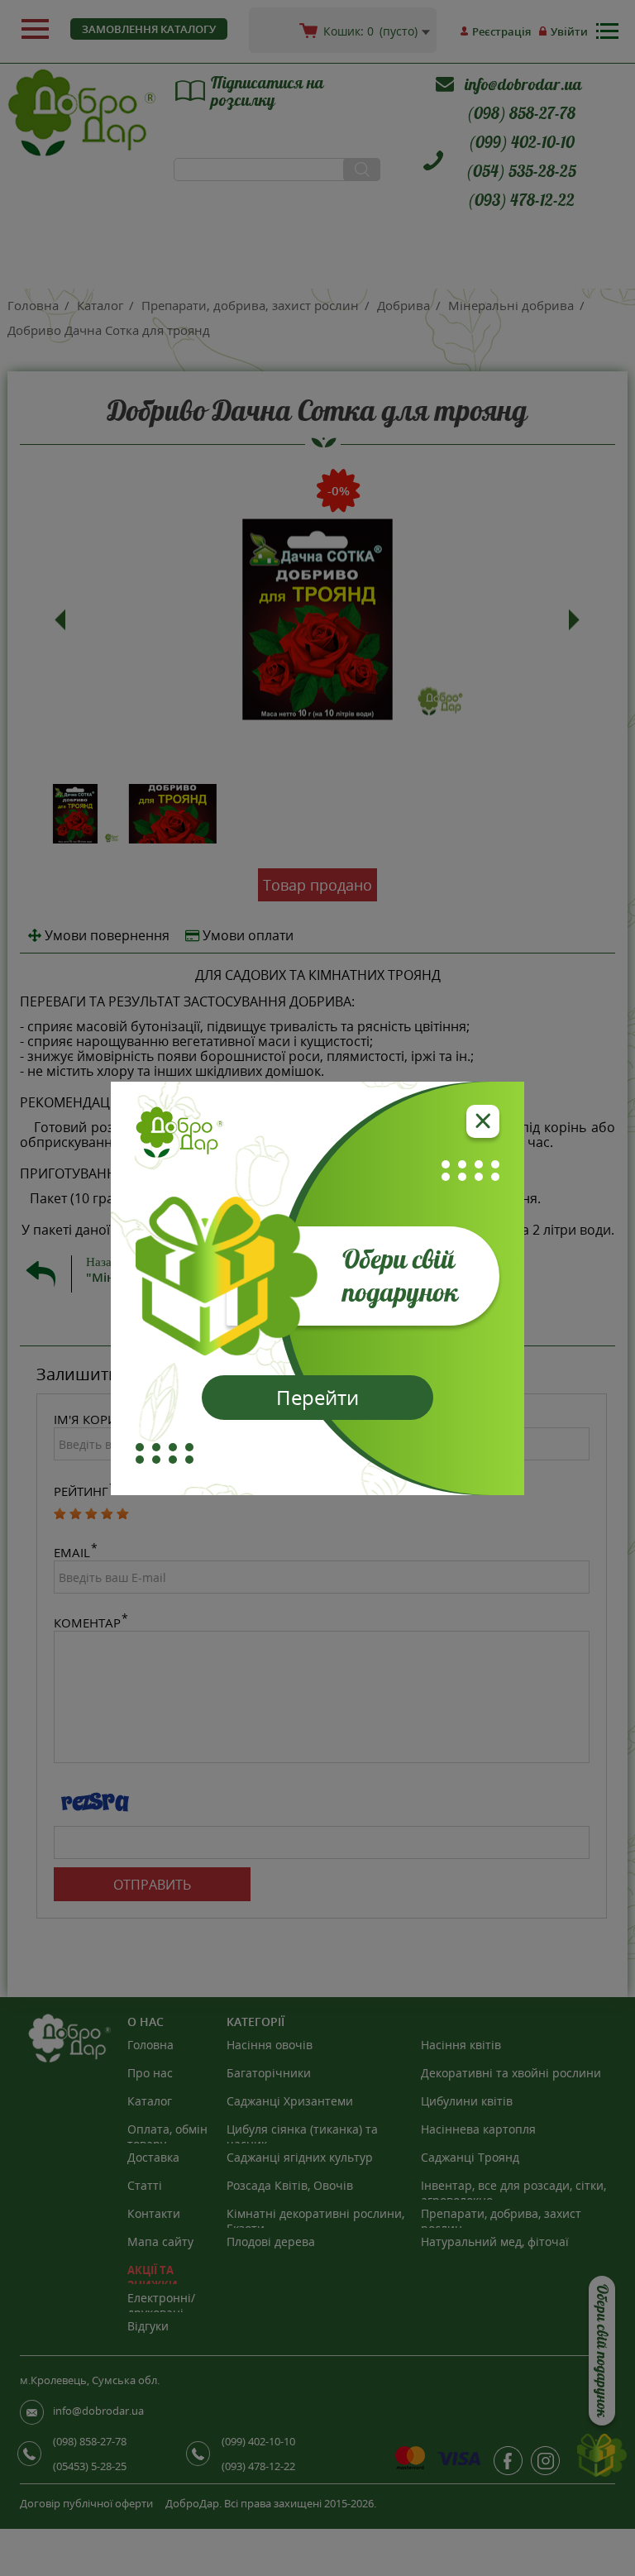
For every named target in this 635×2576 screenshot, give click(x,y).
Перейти (317, 1397)
